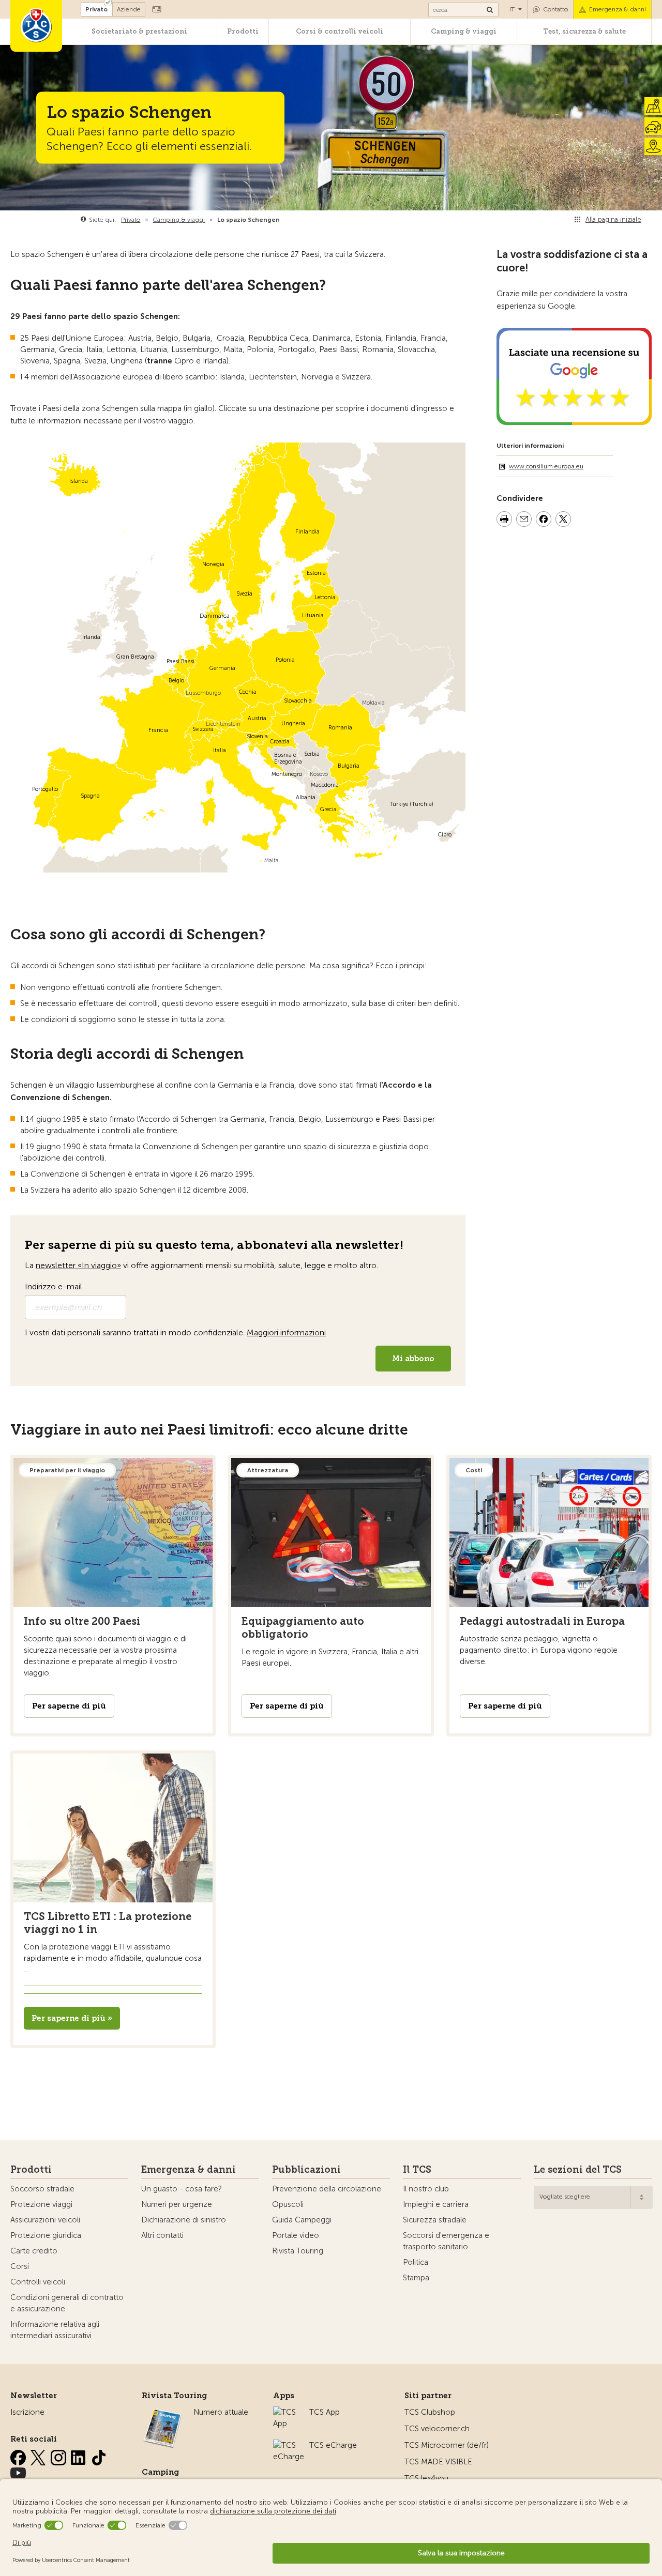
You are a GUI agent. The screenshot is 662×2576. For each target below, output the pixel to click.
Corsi (20, 2266)
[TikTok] (99, 2456)
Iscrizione (27, 2412)
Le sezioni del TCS (578, 2170)
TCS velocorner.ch (437, 2429)
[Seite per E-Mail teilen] (524, 521)
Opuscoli (288, 2204)
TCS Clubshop (430, 2412)
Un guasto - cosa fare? (182, 2189)
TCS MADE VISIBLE (438, 2462)
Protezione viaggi (41, 2204)
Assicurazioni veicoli (45, 2220)
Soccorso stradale (42, 2189)
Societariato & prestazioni (139, 31)
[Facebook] (19, 2456)
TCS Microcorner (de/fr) (447, 2445)
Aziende (129, 9)
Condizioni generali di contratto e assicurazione (67, 2303)
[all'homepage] (36, 26)
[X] (39, 2456)
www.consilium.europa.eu (546, 466)
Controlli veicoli (38, 2282)
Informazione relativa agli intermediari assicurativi (55, 2330)
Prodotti (243, 31)
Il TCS (417, 2170)
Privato (96, 9)
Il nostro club (426, 2189)
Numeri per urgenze (177, 2204)
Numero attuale (221, 2412)
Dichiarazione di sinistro (184, 2220)
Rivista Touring (298, 2251)
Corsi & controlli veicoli (340, 31)
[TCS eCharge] (289, 2445)
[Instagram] (59, 2456)
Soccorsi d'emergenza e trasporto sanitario (446, 2241)
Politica (416, 2262)
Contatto (555, 9)
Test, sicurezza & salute (584, 31)
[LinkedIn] (80, 2456)
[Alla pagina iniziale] (282, 220)
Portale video (296, 2235)
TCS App (325, 2412)
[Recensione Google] (574, 419)
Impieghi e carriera (436, 2204)
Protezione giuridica (46, 2235)
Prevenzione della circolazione (327, 2189)
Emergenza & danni (618, 9)
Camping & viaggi (464, 31)
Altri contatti (162, 2235)
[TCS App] (286, 2412)
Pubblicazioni (306, 2170)
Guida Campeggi (302, 2220)
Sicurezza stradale (435, 2220)
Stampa (416, 2278)
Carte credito (34, 2251)
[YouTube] (18, 2471)
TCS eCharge (333, 2445)
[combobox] (593, 2197)
